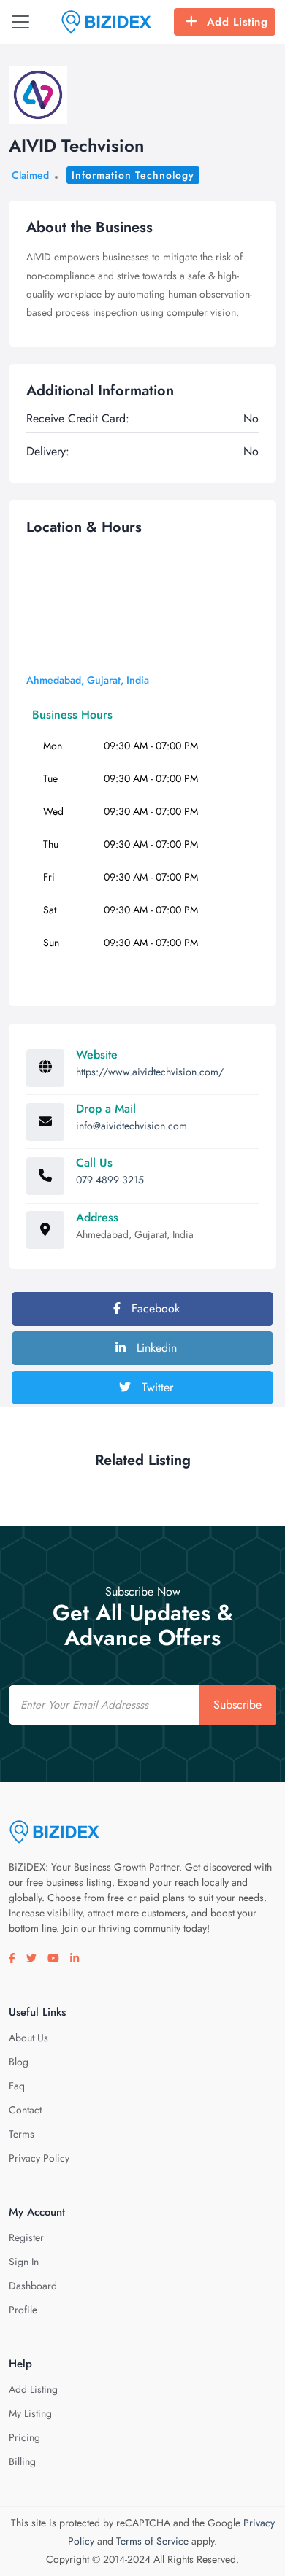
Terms (22, 2134)
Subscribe (237, 1705)
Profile (23, 2310)
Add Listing (237, 22)
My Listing (30, 2413)
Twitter (156, 1387)
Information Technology (133, 175)
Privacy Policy (39, 2158)
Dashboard (33, 2286)
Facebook (154, 1308)
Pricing (24, 2437)
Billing (22, 2461)
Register (26, 2237)
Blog (19, 2062)
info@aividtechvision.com (132, 1126)
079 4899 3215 (110, 1180)
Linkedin (155, 1348)
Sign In (24, 2262)
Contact (25, 2110)
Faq (17, 2086)
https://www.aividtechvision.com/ (150, 1072)
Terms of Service (152, 2541)
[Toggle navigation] (20, 22)
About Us (28, 2038)
